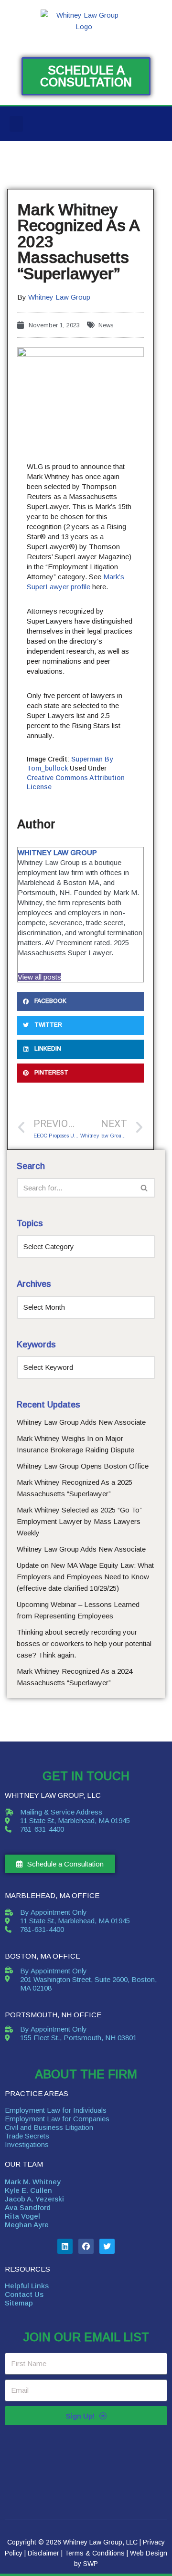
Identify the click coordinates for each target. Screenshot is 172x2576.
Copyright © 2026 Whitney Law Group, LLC (72, 2542)
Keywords (36, 1345)
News (106, 325)
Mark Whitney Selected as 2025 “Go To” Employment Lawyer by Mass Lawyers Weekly (79, 1521)
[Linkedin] (65, 2246)
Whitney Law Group (59, 297)
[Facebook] (86, 2246)
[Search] (145, 1188)
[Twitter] (107, 2246)
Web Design (149, 2553)
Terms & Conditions (95, 2553)
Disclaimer (43, 2553)
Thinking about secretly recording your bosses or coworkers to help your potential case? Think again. (84, 1643)
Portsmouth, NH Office (53, 2015)
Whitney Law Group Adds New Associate (81, 1422)
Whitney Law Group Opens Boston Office (83, 1466)
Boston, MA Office (43, 1956)
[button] (16, 124)
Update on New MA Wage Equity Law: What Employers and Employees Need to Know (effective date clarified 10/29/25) (85, 1577)
